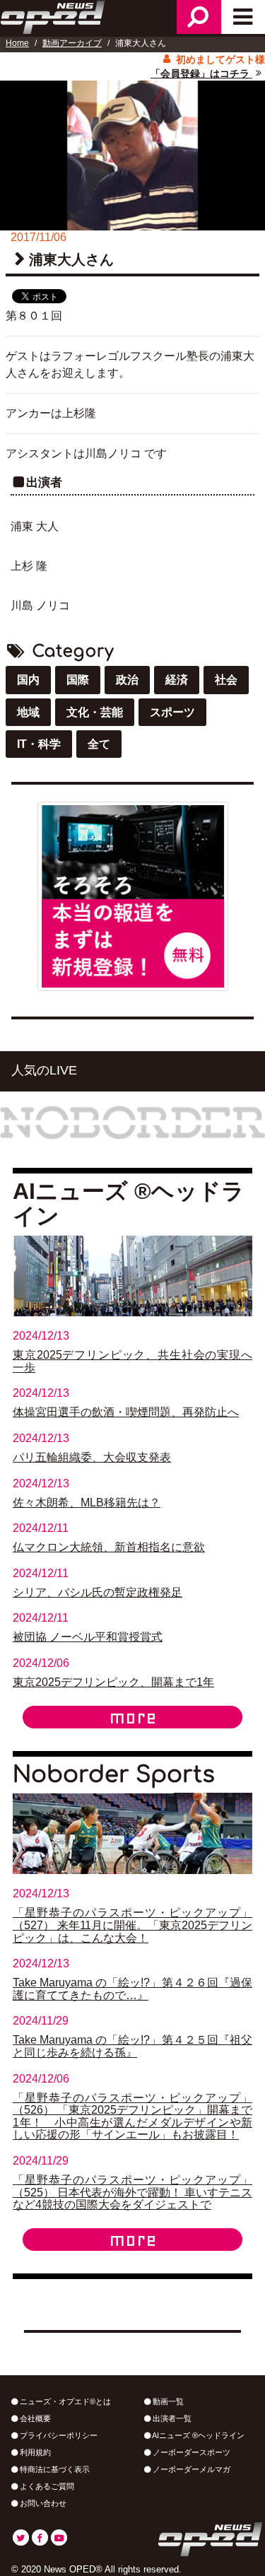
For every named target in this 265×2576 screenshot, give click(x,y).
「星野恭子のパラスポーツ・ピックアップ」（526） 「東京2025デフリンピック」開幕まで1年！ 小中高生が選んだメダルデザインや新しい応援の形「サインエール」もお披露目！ (132, 2117)
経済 (177, 680)
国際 (78, 680)
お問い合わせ (42, 2503)
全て (99, 744)
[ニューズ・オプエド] (54, 16)
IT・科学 (39, 744)
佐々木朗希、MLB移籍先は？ (87, 1503)
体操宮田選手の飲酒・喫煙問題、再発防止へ (126, 1412)
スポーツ (172, 712)
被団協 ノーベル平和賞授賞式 (88, 1637)
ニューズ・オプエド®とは (64, 2401)
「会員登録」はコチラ (201, 74)
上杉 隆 (29, 566)
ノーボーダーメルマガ (190, 2469)
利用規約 (34, 2452)
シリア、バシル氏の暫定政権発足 (98, 1592)
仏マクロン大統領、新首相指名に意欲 (109, 1547)
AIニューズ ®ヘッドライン (198, 2435)
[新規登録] (133, 895)
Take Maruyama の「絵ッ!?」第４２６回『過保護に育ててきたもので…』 (132, 1989)
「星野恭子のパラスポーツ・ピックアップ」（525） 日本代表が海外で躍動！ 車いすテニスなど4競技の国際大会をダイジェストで (132, 2192)
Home (17, 43)
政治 (127, 680)
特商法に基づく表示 (54, 2469)
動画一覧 (167, 2401)
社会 (226, 680)
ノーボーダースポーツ (190, 2452)
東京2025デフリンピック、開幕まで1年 (113, 1682)
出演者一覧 (171, 2418)
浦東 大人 (35, 526)
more (133, 1717)
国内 (28, 680)
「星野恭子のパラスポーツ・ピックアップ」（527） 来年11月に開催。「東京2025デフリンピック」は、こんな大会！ (132, 1925)
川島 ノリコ (40, 605)
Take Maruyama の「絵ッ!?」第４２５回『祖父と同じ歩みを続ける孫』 (132, 2046)
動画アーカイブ (72, 43)
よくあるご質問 (46, 2486)
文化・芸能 (95, 712)
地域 (28, 712)
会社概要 (34, 2418)
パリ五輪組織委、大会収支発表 (92, 1457)
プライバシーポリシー (58, 2435)
